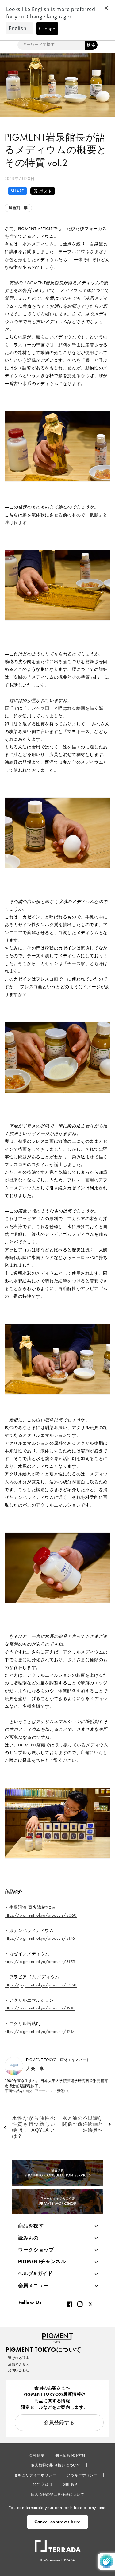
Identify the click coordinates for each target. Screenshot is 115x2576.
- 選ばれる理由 (17, 2358)
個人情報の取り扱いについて (56, 2465)
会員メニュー (33, 2285)
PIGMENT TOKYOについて (43, 2350)
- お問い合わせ (17, 2370)
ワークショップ (36, 2250)
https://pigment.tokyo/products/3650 (41, 1985)
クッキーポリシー (83, 2475)
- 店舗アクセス (17, 2364)
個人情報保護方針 (71, 2455)
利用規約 (71, 2485)
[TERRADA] (58, 2543)
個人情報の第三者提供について (57, 2494)
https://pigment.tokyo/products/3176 (40, 1938)
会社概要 (37, 2455)
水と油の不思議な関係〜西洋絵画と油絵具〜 (83, 2124)
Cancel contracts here (57, 2522)
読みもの (28, 2238)
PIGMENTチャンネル (42, 2261)
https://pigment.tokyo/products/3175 (40, 1961)
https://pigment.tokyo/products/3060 (41, 1915)
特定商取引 (43, 2485)
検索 (91, 45)
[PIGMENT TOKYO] (58, 2336)
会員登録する (59, 2422)
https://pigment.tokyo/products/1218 (40, 2008)
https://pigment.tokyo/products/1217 (40, 2031)
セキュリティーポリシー (36, 2475)
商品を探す (31, 2226)
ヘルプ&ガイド (35, 2273)
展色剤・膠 (18, 208)
